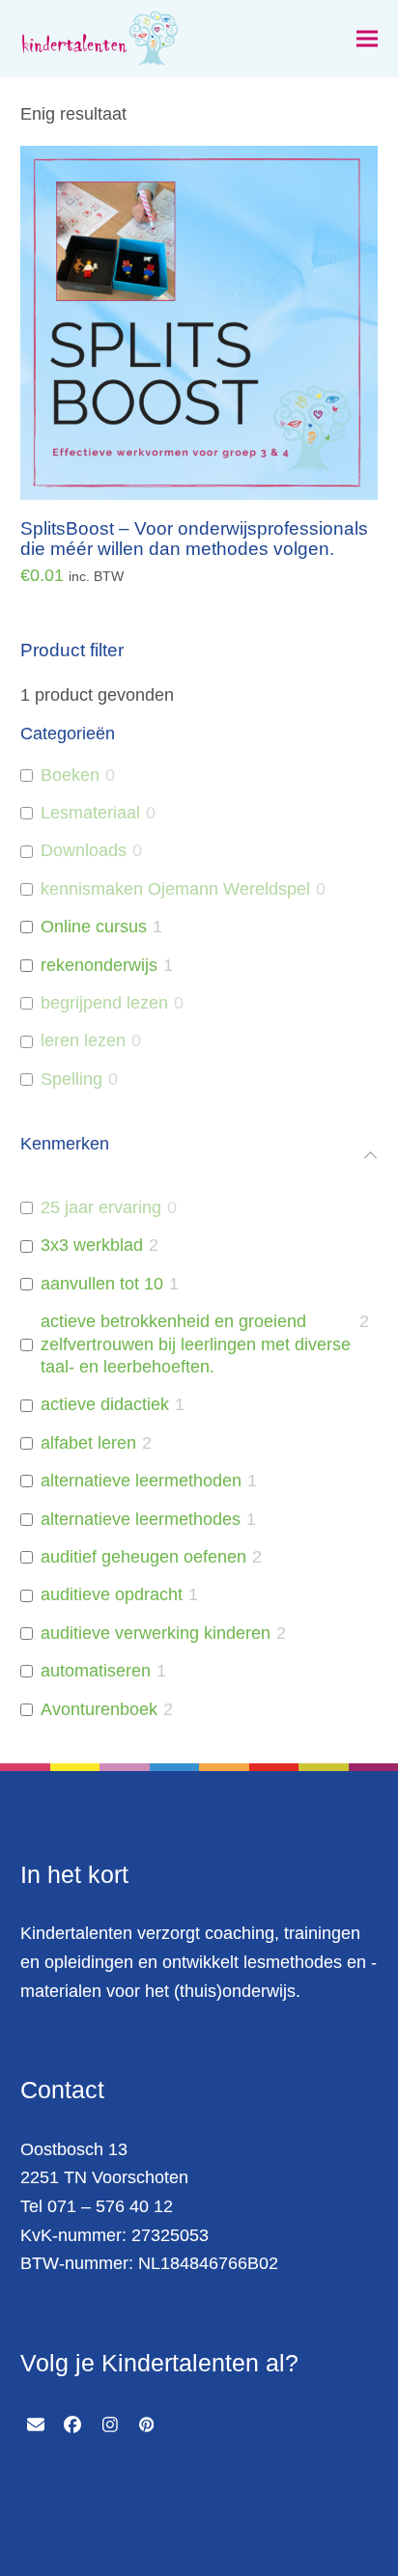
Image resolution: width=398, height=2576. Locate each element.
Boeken (70, 775)
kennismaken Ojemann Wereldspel (175, 889)
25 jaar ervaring (101, 1207)
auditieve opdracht (112, 1594)
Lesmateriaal (90, 813)
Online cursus (94, 927)
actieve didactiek (105, 1404)
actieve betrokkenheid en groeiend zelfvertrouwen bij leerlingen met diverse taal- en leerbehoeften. (196, 1344)
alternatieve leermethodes (141, 1519)
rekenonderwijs (99, 965)
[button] (367, 39)
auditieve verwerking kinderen (156, 1633)
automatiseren (96, 1671)
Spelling (71, 1079)
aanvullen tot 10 (102, 1284)
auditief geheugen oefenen (143, 1557)
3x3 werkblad (92, 1245)
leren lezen (83, 1040)
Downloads (84, 850)
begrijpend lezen (104, 1003)
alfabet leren (88, 1443)
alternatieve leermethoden (141, 1481)
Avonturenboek (99, 1709)
